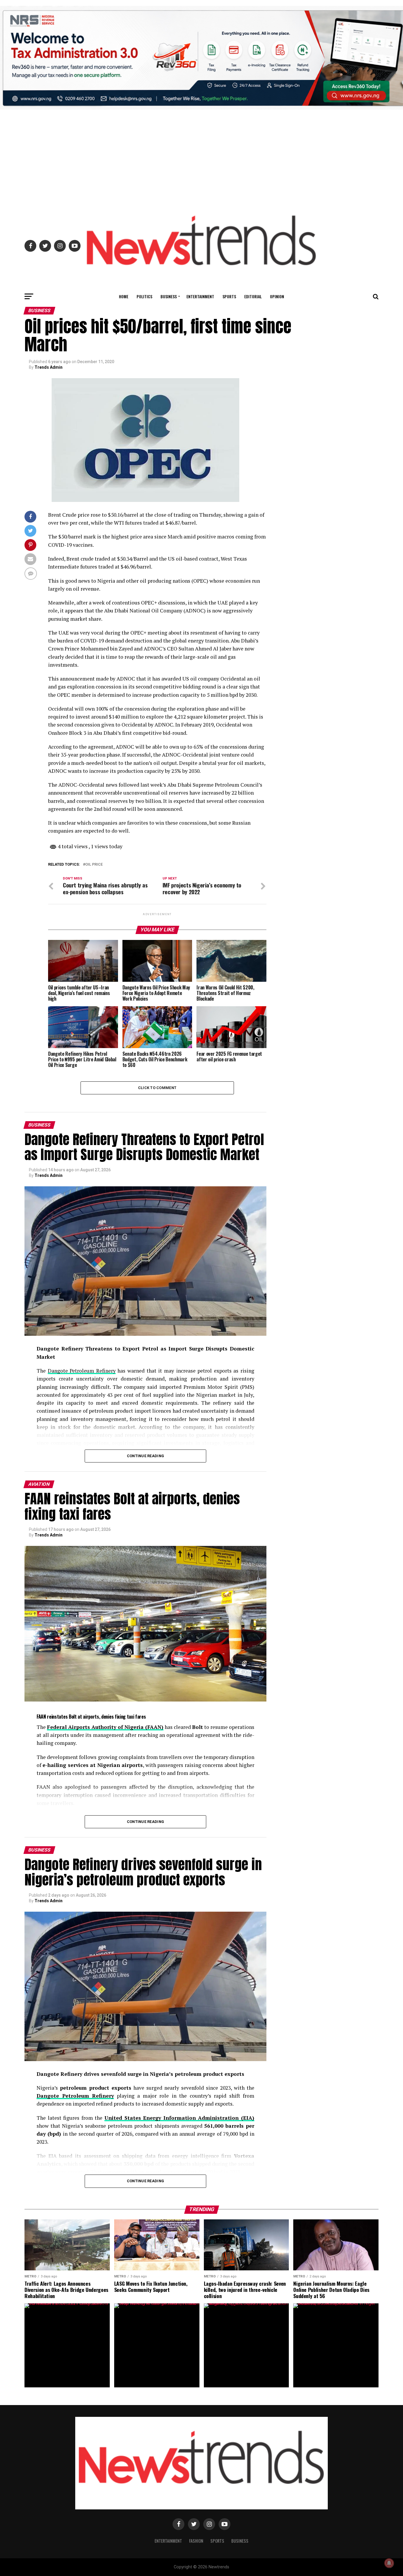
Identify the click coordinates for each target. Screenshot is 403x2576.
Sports (229, 296)
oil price (94, 865)
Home (124, 296)
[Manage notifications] (389, 2563)
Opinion (277, 296)
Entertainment (200, 296)
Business (169, 296)
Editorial (253, 296)
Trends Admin (49, 367)
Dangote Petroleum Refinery (82, 1371)
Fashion (196, 2541)
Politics (144, 296)
